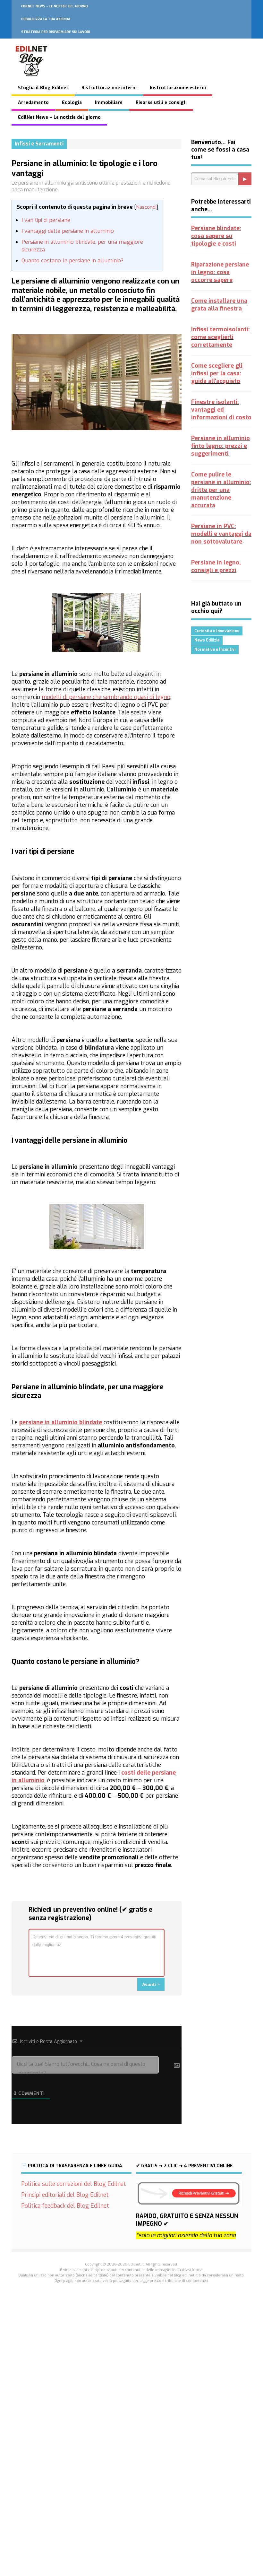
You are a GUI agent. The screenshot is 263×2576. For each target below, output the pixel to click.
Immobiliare (109, 103)
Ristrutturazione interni (109, 88)
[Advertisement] (131, 2383)
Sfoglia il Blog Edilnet (43, 88)
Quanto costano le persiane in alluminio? (72, 261)
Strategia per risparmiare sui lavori (56, 32)
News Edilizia (207, 640)
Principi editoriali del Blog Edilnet (65, 2195)
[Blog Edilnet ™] (32, 80)
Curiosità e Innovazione (217, 631)
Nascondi (146, 207)
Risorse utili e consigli (161, 103)
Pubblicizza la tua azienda (46, 19)
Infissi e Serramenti (39, 144)
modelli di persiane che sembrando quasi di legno (106, 697)
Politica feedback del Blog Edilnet (65, 2206)
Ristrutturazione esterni (178, 88)
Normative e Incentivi (215, 650)
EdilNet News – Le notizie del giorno (55, 6)
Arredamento (33, 103)
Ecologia (72, 103)
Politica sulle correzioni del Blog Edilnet (74, 2184)
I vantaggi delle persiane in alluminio (68, 231)
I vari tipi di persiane (46, 220)
